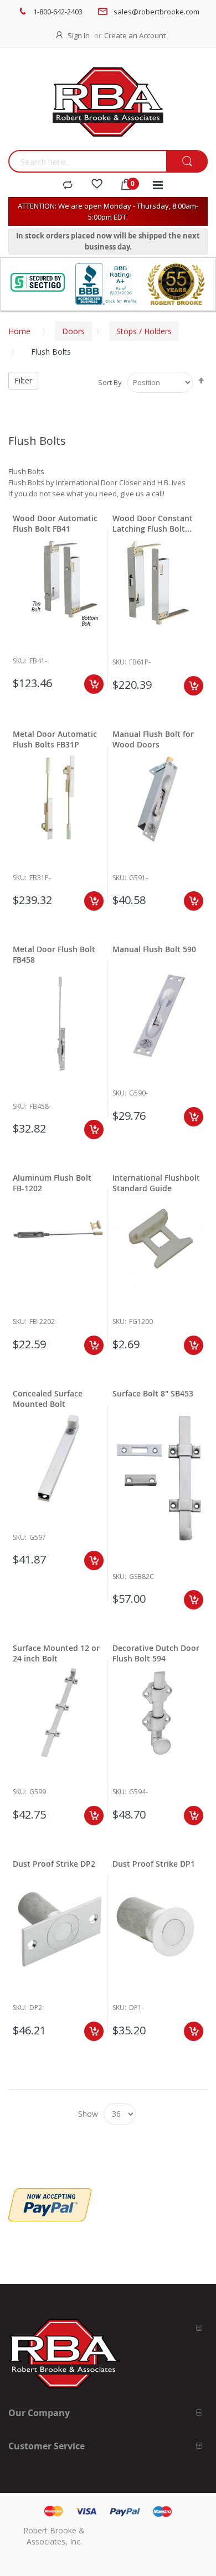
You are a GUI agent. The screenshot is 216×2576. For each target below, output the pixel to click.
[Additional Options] (50, 2194)
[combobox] (87, 161)
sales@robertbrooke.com (156, 12)
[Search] (187, 162)
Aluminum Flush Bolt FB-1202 (52, 1183)
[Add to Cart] (94, 684)
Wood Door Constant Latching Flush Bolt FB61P (153, 523)
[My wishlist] (97, 185)
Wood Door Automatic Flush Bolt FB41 (55, 523)
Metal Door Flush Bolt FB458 (54, 954)
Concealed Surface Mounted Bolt (48, 1399)
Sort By (110, 382)
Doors (73, 331)
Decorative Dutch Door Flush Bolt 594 (156, 1653)
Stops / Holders (144, 331)
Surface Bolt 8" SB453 (153, 1393)
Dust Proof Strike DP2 (54, 1864)
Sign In (79, 35)
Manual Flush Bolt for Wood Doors (153, 739)
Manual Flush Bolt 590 (154, 949)
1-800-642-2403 (58, 12)
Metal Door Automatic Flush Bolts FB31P (55, 739)
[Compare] (68, 185)
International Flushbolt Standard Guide (156, 1183)
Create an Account (135, 35)
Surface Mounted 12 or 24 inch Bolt (56, 1653)
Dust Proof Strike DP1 (154, 1864)
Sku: (20, 661)
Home (19, 331)
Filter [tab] (23, 380)
